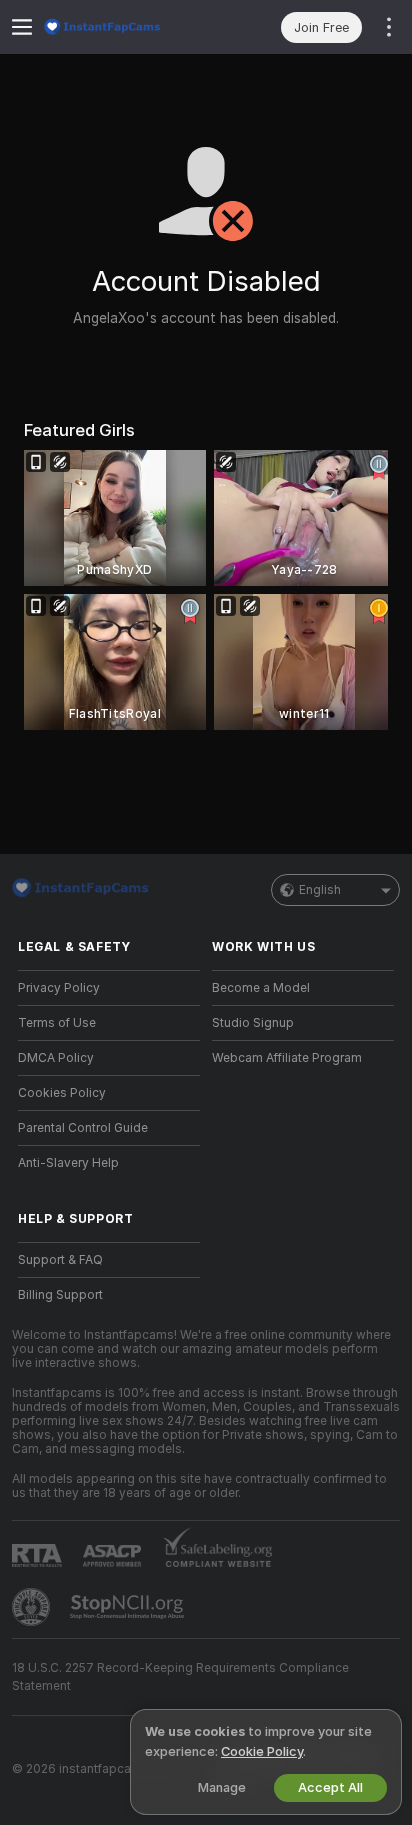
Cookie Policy (262, 1751)
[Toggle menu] (22, 27)
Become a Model (261, 988)
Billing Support (60, 1295)
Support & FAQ (60, 1260)
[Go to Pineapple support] (33, 1607)
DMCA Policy (56, 1058)
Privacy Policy (59, 988)
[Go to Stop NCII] (129, 1607)
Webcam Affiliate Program (287, 1058)
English (320, 890)
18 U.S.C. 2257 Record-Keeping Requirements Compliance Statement (180, 1677)
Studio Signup (253, 1023)
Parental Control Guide (83, 1128)
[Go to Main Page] (125, 27)
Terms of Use (57, 1023)
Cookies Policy (62, 1093)
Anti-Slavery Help (68, 1163)
